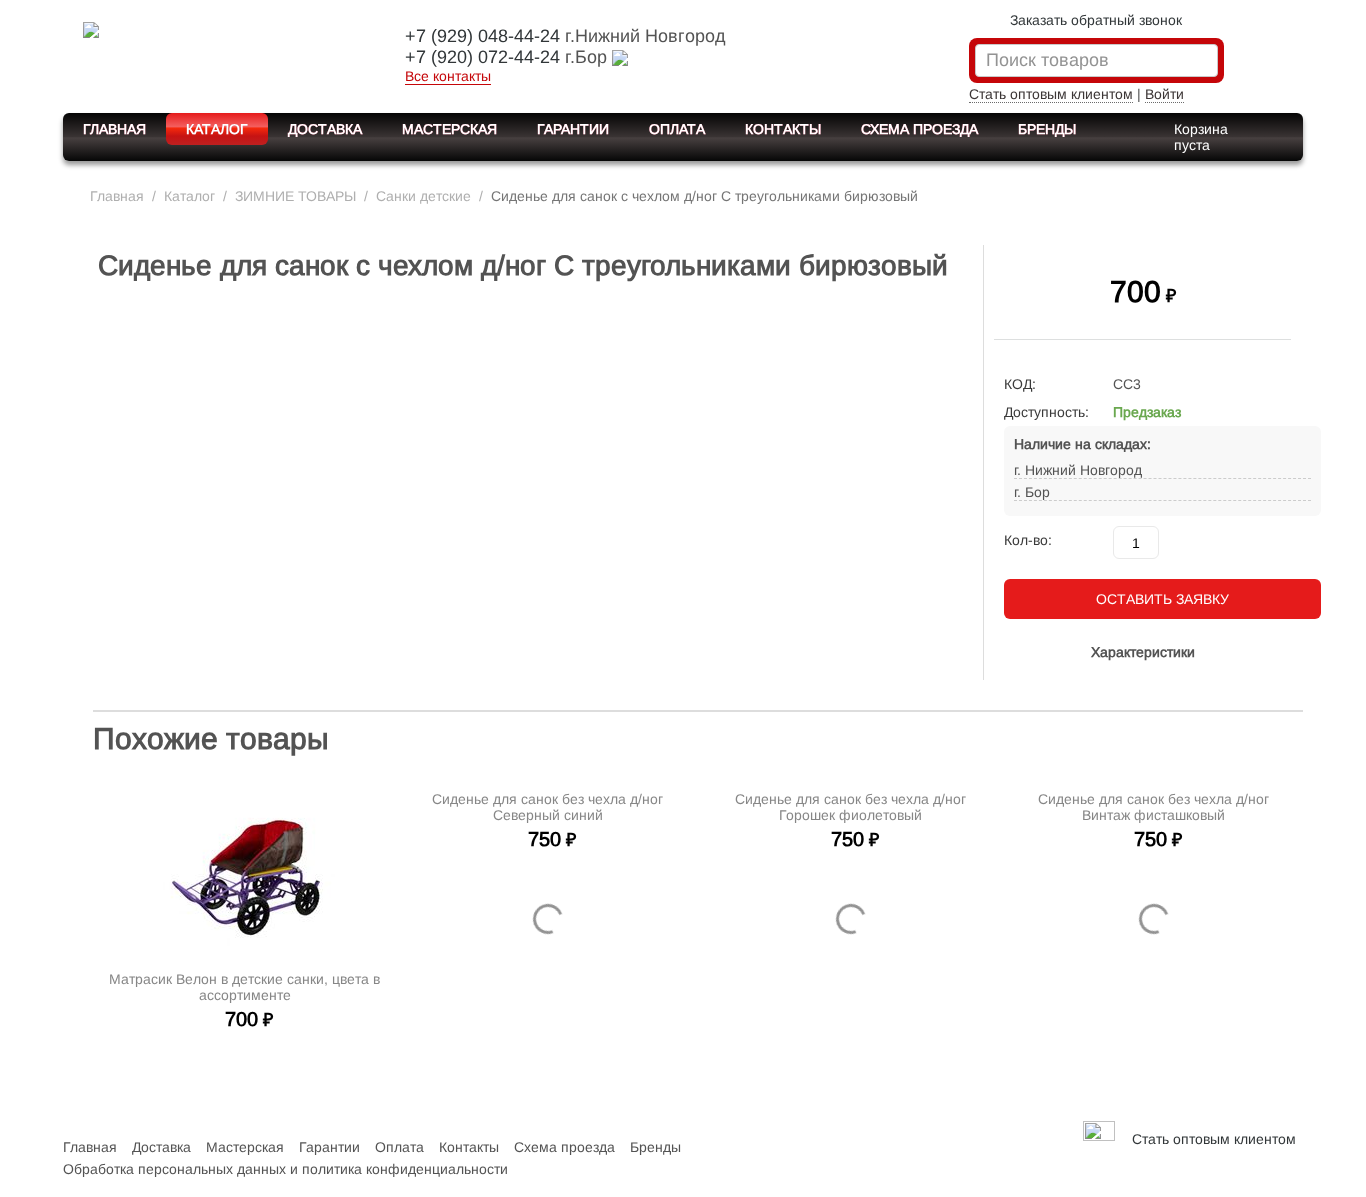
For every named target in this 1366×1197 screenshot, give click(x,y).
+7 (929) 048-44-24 (482, 36)
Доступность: (1046, 412)
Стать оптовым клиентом (1051, 94)
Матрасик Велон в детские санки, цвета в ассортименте (244, 987)
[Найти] (1203, 62)
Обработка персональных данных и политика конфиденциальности (285, 1169)
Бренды (1047, 129)
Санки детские (423, 196)
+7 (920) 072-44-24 (482, 57)
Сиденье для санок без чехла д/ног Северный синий (547, 987)
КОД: (1020, 384)
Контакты (783, 129)
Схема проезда (919, 129)
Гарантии (573, 129)
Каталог (217, 129)
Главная (114, 129)
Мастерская (449, 129)
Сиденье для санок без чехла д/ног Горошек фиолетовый (850, 987)
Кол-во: (1028, 540)
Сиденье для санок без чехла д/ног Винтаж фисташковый (1153, 987)
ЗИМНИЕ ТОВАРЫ (295, 196)
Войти (1164, 94)
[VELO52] (218, 54)
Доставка (325, 129)
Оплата (677, 129)
